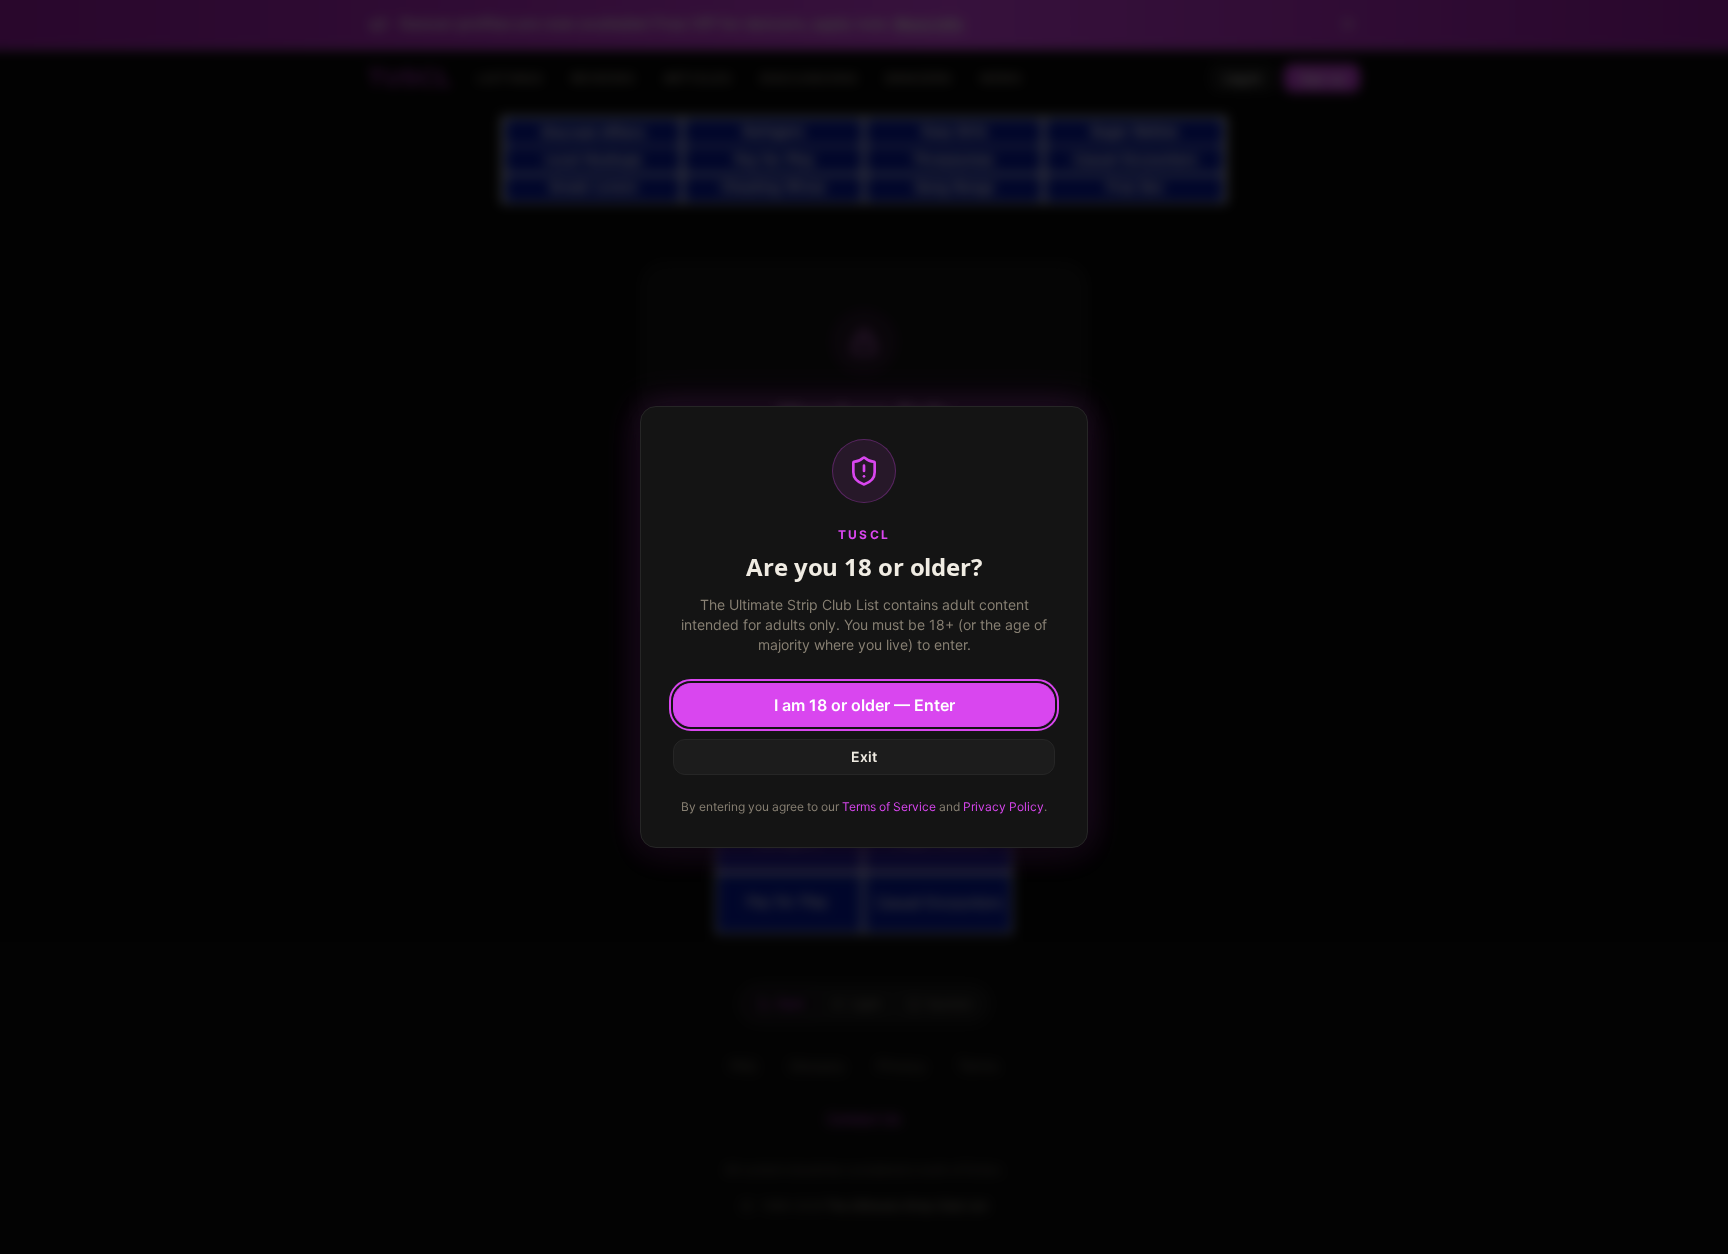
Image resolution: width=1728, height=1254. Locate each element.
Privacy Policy (1003, 806)
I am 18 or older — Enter (864, 705)
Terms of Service (889, 806)
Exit (864, 756)
